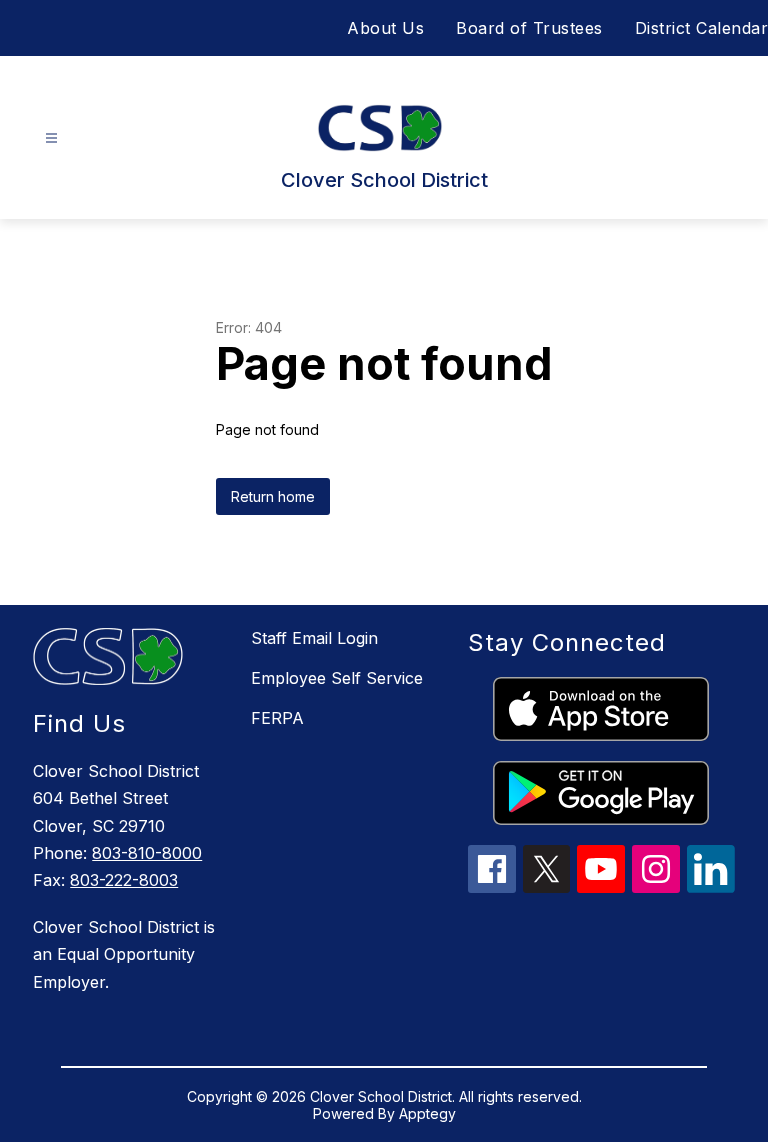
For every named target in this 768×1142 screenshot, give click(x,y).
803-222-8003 (124, 880)
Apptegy (427, 1113)
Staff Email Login (314, 638)
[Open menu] (51, 138)
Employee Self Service (337, 678)
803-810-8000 (147, 853)
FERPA (277, 718)
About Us (385, 28)
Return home (273, 496)
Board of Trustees (529, 28)
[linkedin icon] (711, 887)
